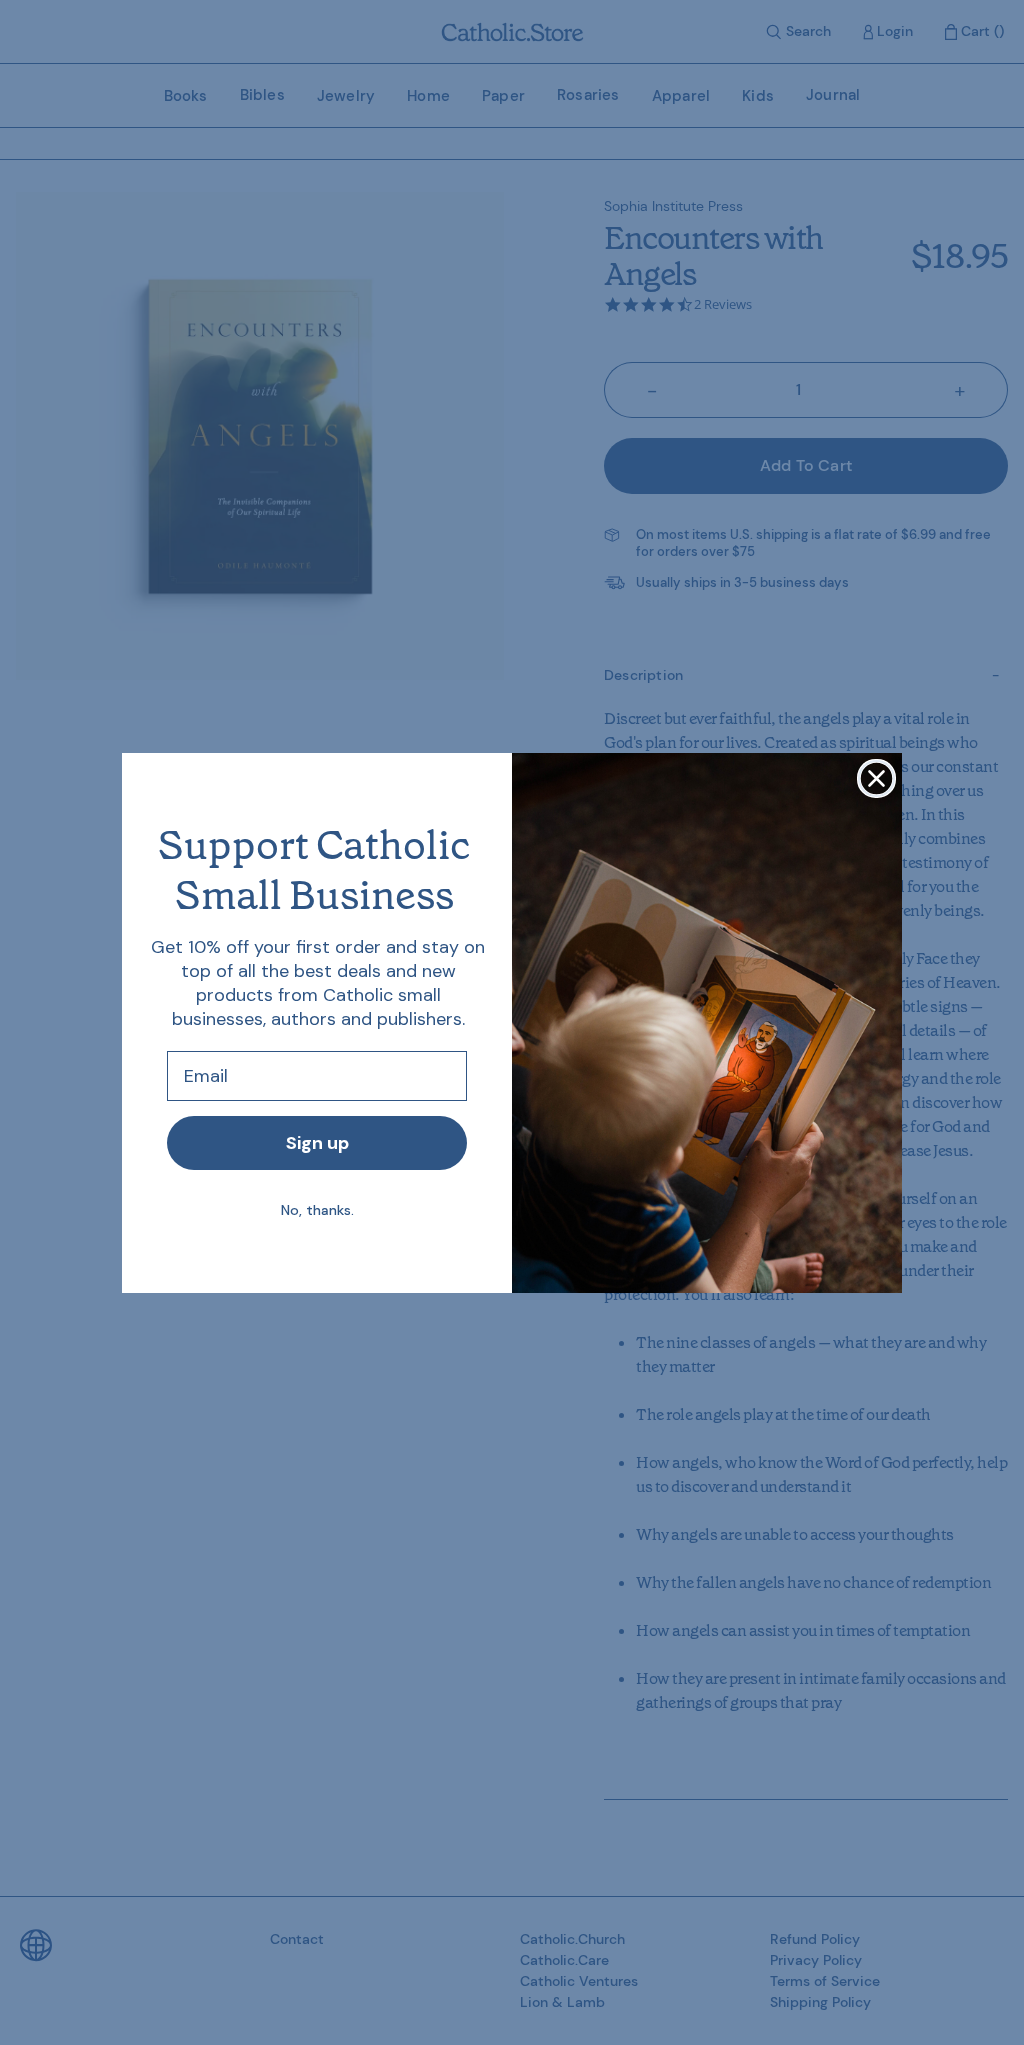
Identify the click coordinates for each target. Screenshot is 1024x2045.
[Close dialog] (876, 778)
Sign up (317, 1143)
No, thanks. (317, 1210)
